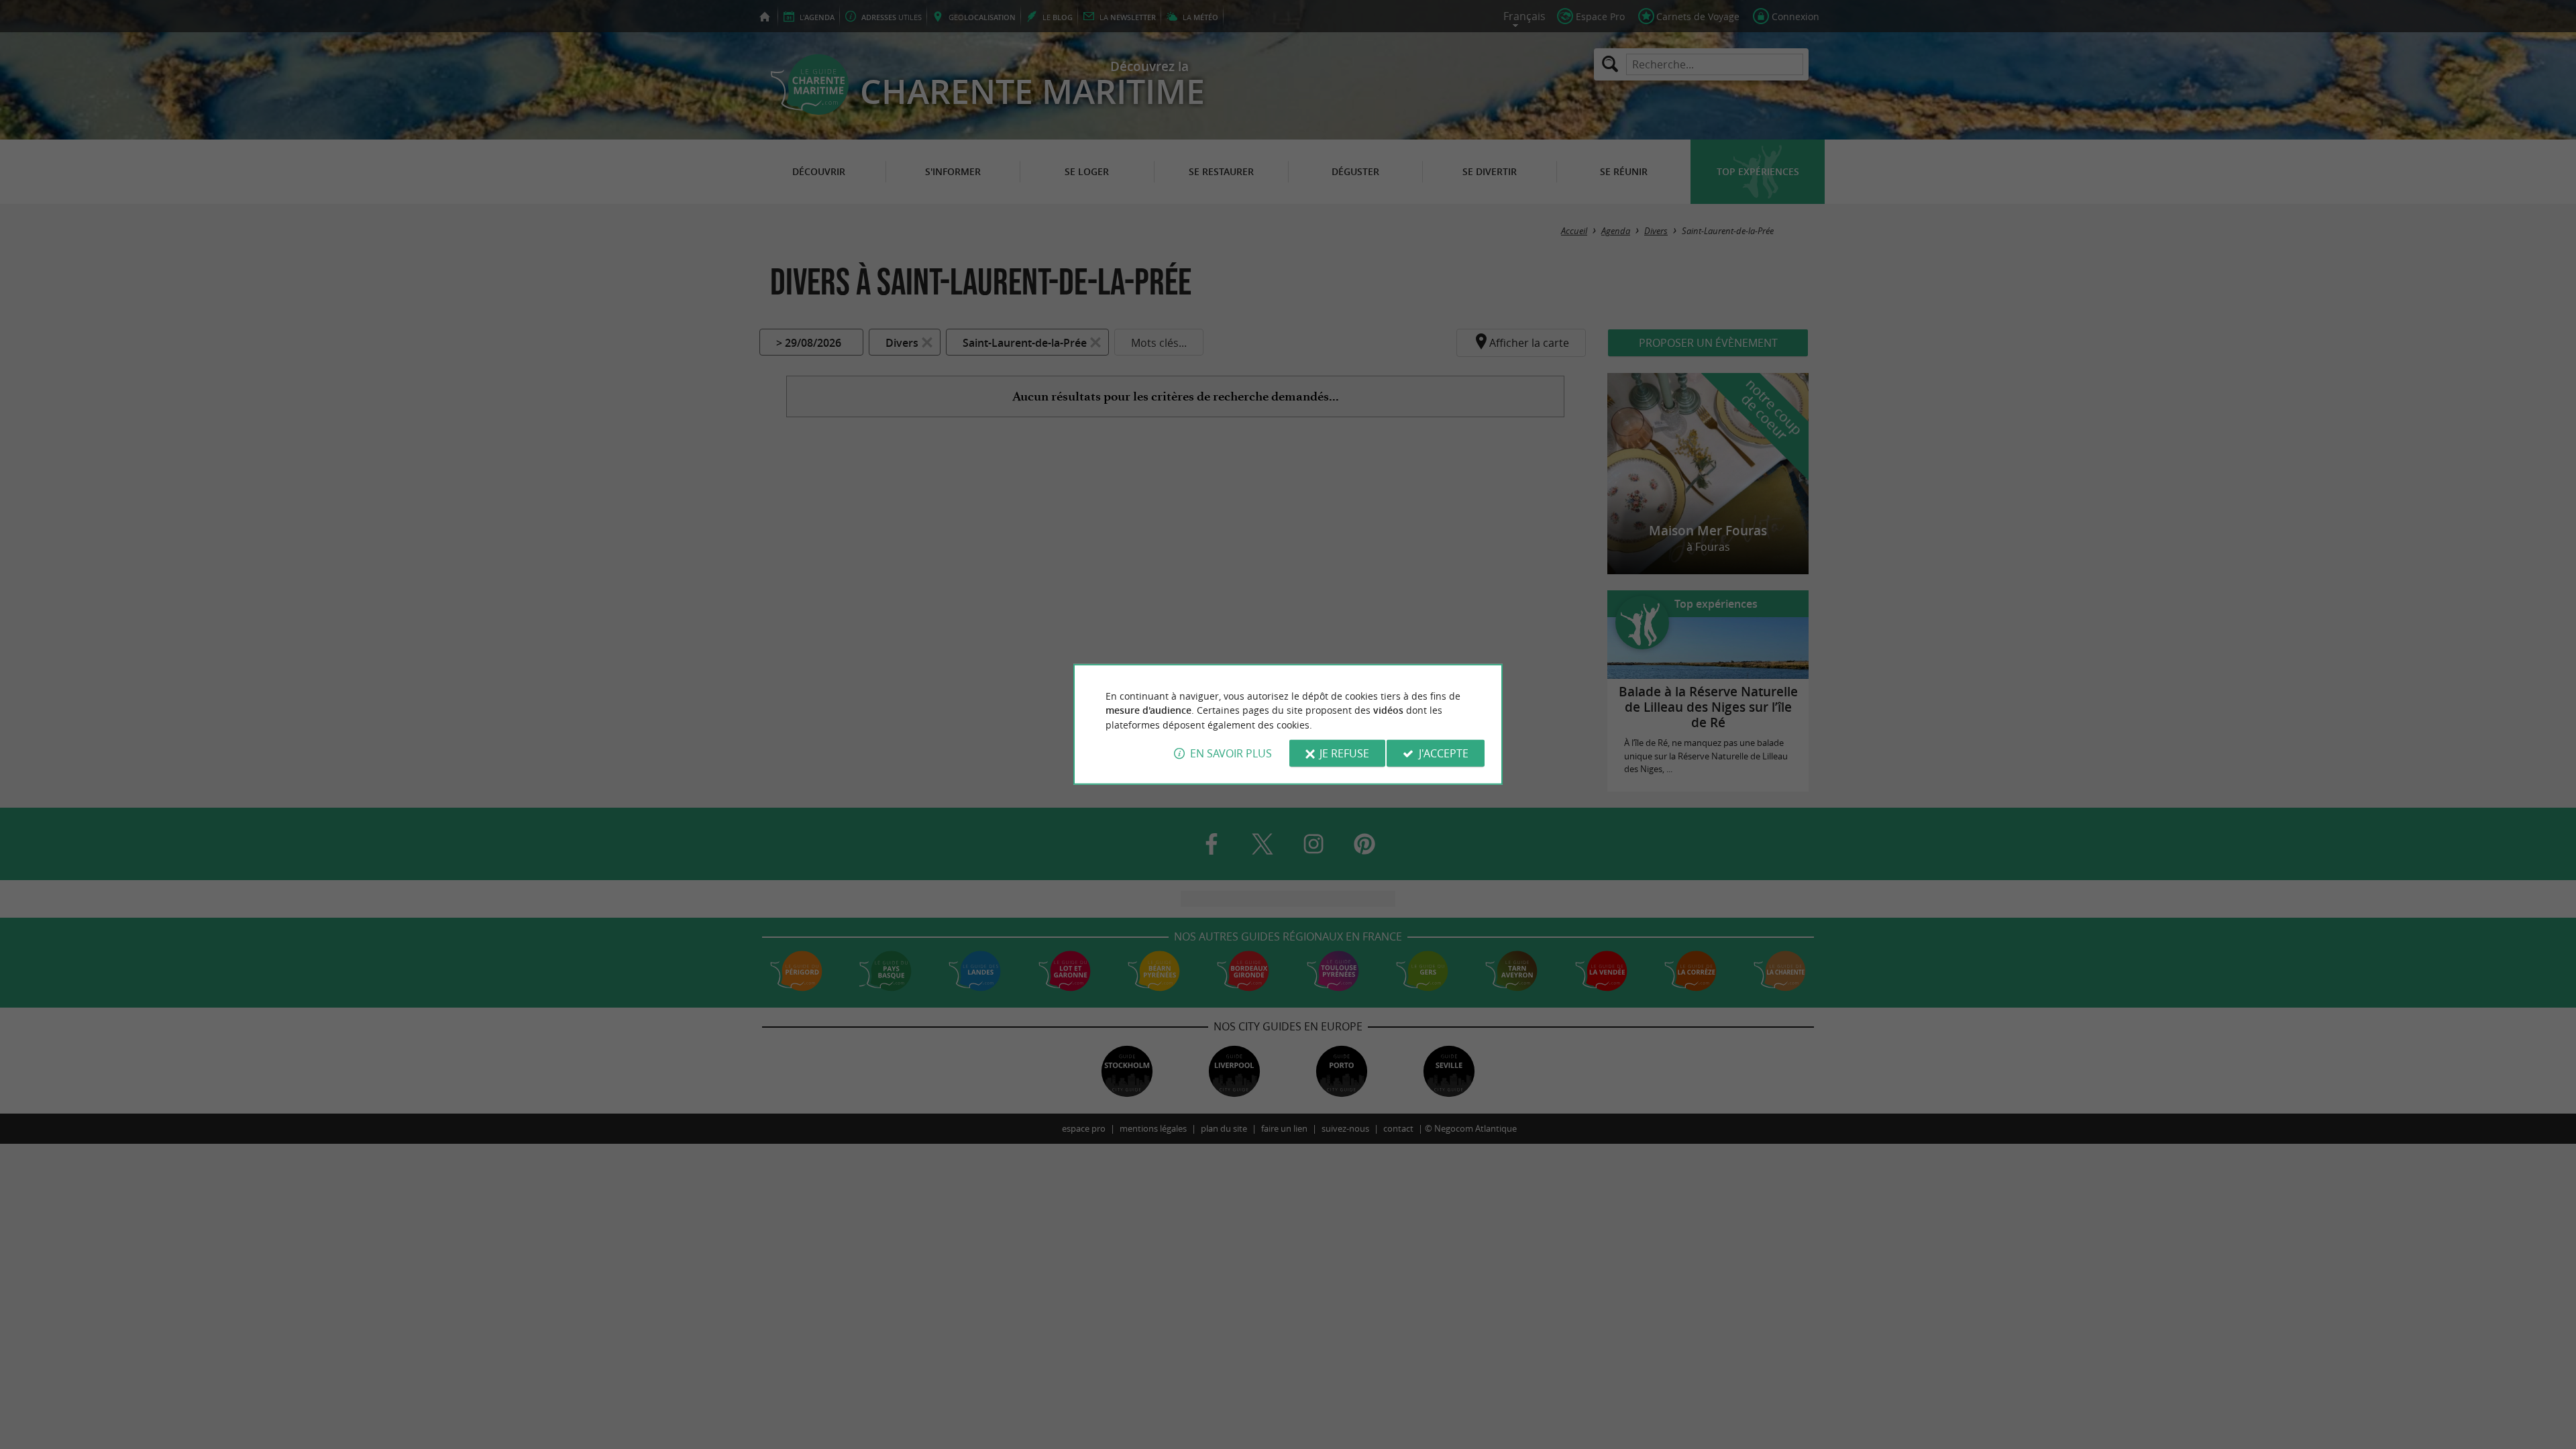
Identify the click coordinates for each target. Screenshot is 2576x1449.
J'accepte (1444, 753)
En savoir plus (1231, 753)
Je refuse (1344, 753)
